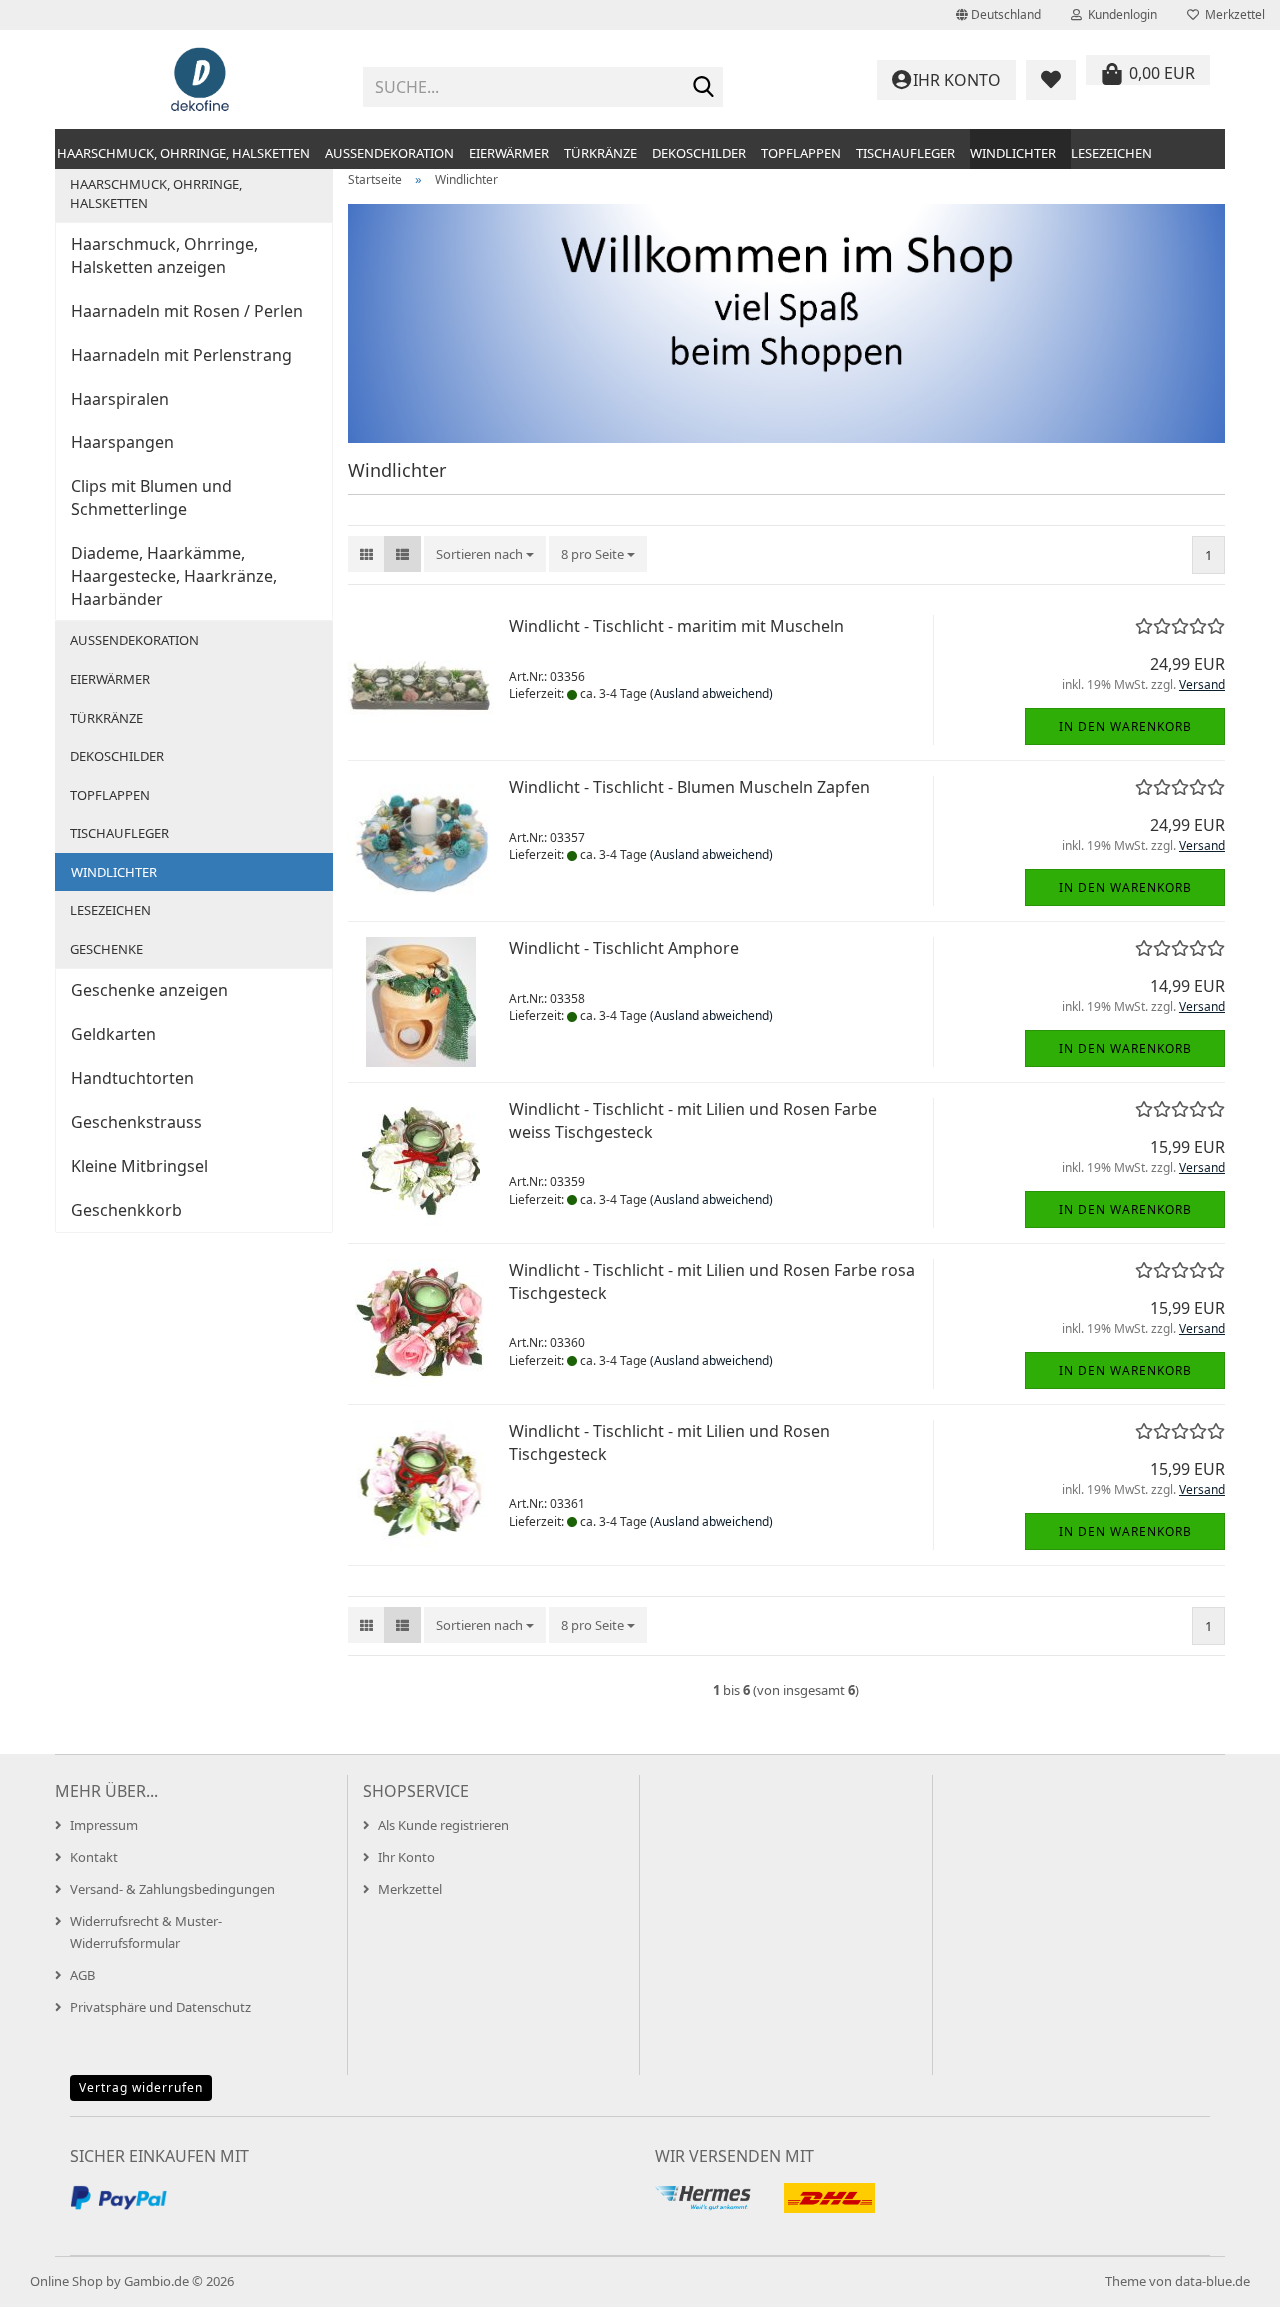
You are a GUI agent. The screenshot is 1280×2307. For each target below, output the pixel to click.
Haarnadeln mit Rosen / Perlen (187, 311)
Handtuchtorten (132, 1078)
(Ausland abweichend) (711, 693)
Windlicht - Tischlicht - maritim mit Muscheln (676, 626)
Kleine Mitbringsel (139, 1166)
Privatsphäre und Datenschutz (160, 2007)
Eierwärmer (509, 153)
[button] (998, 15)
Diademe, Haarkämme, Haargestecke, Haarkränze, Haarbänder (174, 576)
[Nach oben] (1225, 2277)
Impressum (104, 1825)
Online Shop (66, 2281)
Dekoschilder (699, 153)
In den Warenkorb (1125, 726)
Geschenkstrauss (136, 1122)
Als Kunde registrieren (443, 1825)
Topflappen (801, 153)
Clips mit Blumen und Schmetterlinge (151, 497)
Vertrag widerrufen (141, 2087)
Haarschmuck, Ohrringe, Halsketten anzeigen (164, 255)
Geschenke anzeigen (149, 990)
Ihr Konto (406, 1857)
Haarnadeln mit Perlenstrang (181, 355)
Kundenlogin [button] (1119, 14)
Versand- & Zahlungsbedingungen (172, 1889)
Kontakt (94, 1857)
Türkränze (600, 153)
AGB (82, 1975)
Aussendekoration (389, 153)
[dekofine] (201, 80)
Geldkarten (113, 1034)
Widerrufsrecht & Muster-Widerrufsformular (146, 1932)
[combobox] (485, 554)
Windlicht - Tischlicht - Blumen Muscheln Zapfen (689, 787)
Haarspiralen (120, 399)
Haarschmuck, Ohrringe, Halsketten (183, 153)
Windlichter (1013, 153)
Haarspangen (122, 442)
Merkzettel (1232, 14)
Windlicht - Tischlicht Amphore (624, 948)
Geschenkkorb (126, 1210)
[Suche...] (704, 88)
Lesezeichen (1111, 153)
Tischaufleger (905, 153)
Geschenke (106, 949)
